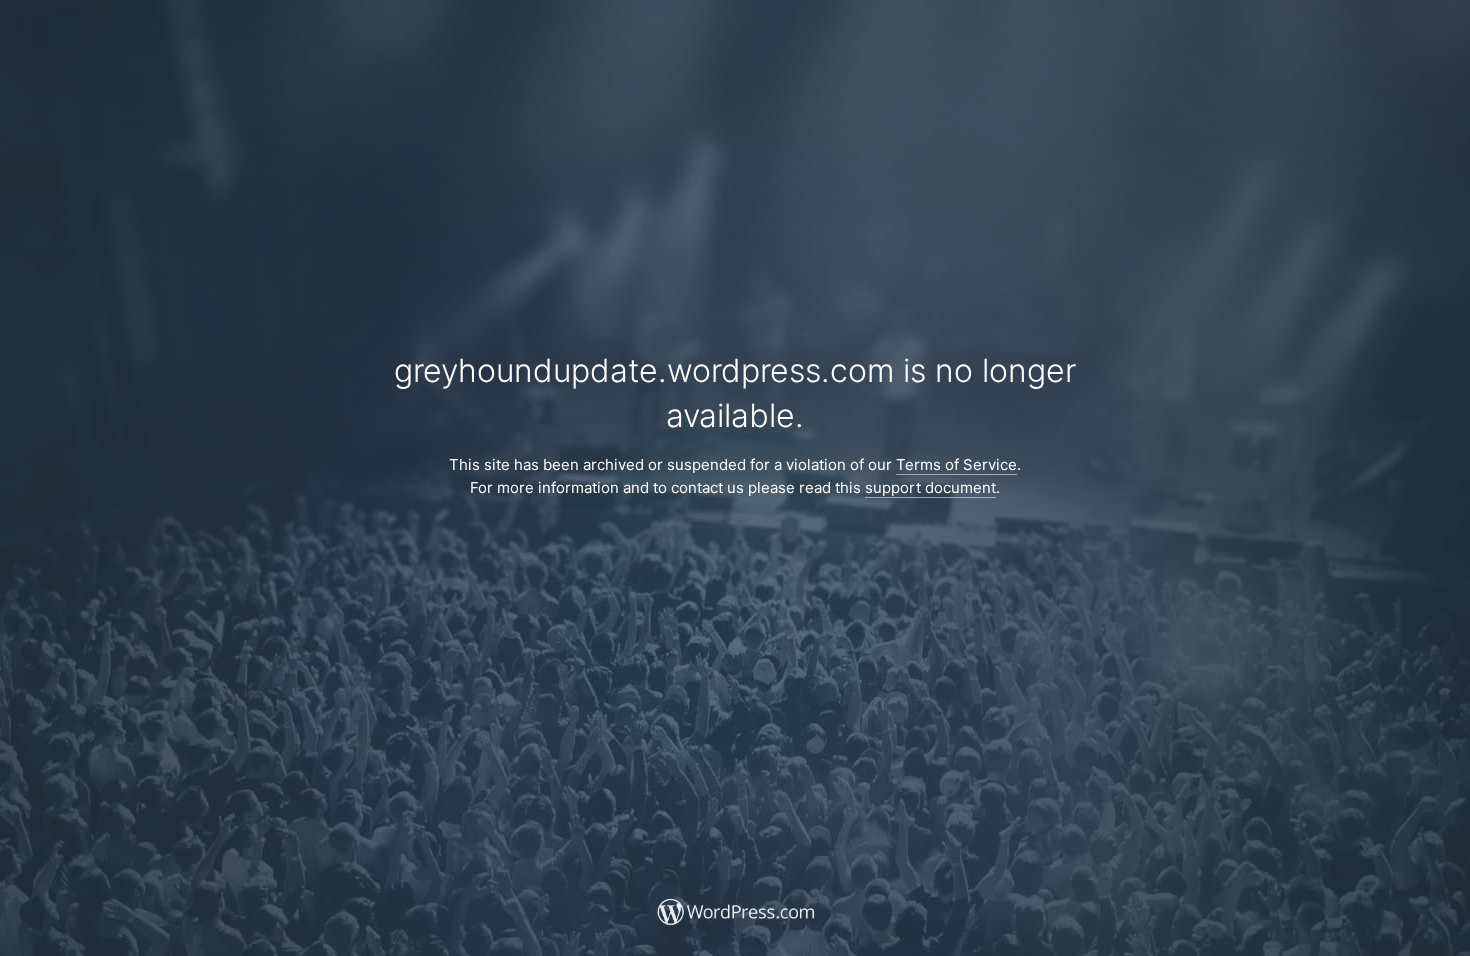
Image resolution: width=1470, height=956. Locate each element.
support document (930, 487)
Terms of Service (956, 464)
